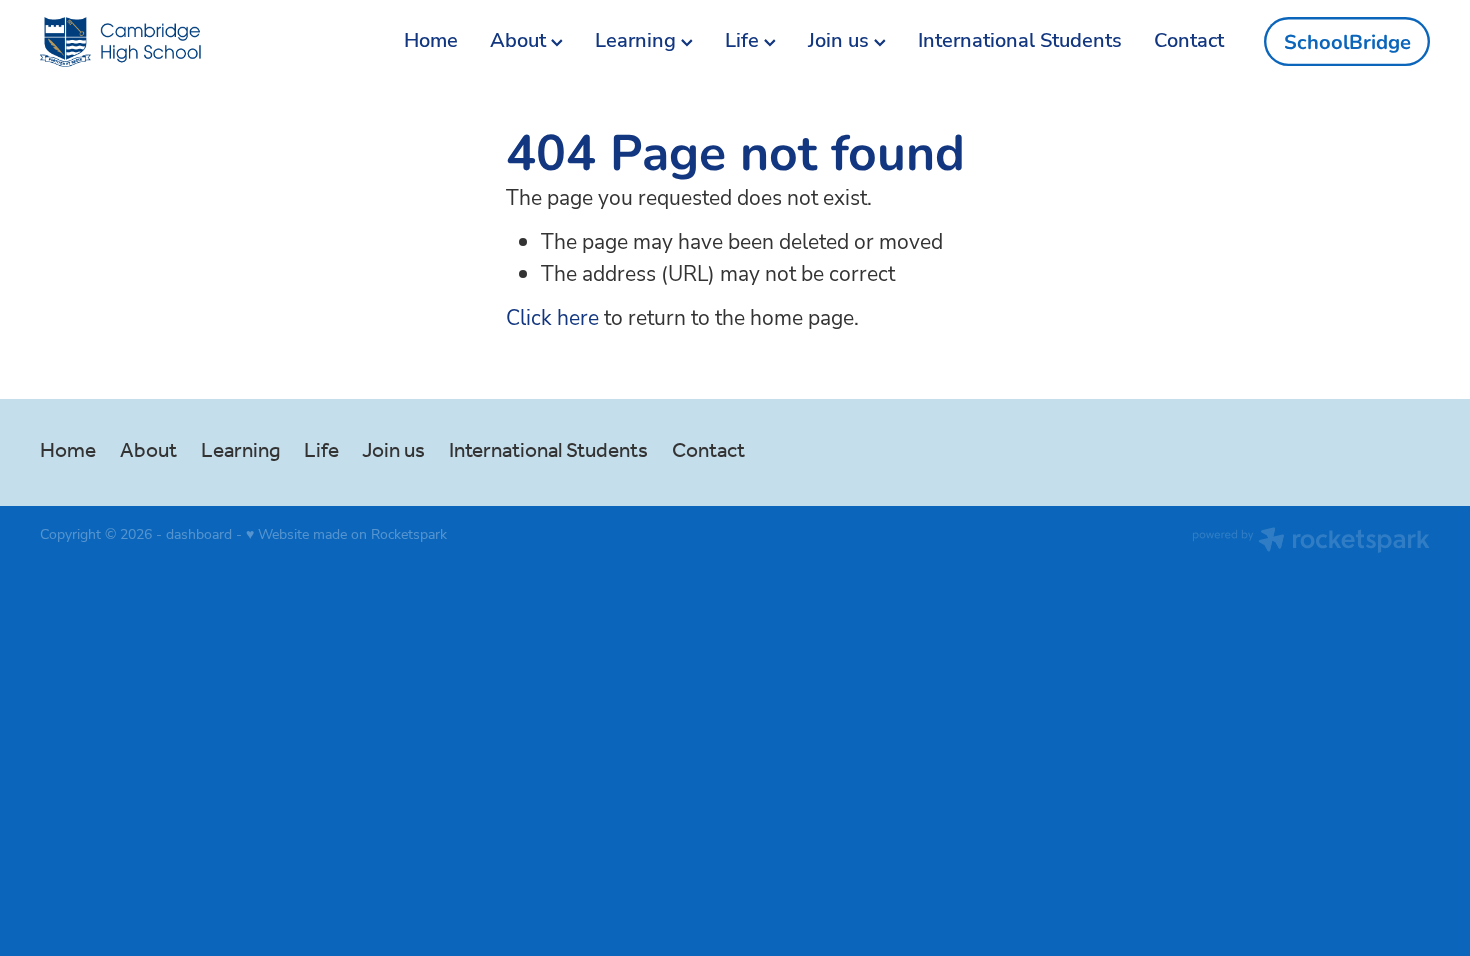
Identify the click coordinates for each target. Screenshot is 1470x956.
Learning (638, 39)
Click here (552, 316)
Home (431, 39)
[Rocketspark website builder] (1311, 542)
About (520, 39)
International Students (1020, 39)
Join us (841, 39)
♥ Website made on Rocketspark (346, 533)
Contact (1189, 39)
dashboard (199, 533)
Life (744, 39)
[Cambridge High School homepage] (179, 42)
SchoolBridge (1347, 41)
